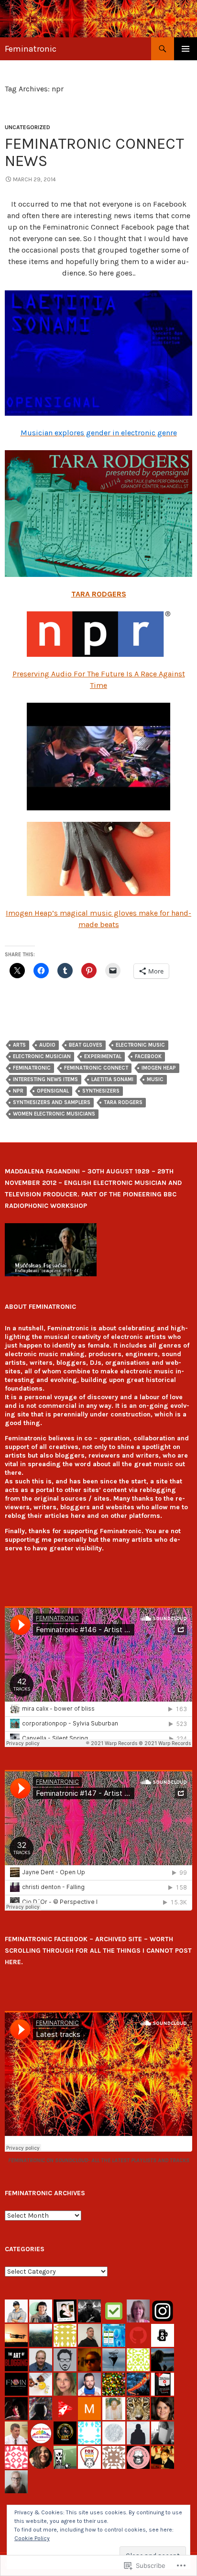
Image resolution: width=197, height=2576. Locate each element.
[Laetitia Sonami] (98, 353)
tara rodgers (123, 1102)
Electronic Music (140, 1045)
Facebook (148, 1056)
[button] (51, 1249)
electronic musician (42, 1056)
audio (47, 1045)
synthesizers (101, 1091)
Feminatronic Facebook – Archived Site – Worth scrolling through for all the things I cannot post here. (98, 1951)
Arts (19, 1045)
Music (155, 1079)
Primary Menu (186, 49)
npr (18, 1091)
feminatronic (32, 1068)
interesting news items (45, 1079)
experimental (103, 1056)
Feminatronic (31, 49)
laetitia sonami (112, 1079)
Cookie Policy (32, 2538)
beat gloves (86, 1045)
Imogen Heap (159, 1068)
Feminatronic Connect (96, 1068)
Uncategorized (27, 127)
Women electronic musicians (54, 1114)
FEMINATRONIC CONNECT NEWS (94, 152)
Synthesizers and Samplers (52, 1102)
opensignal (53, 1091)
